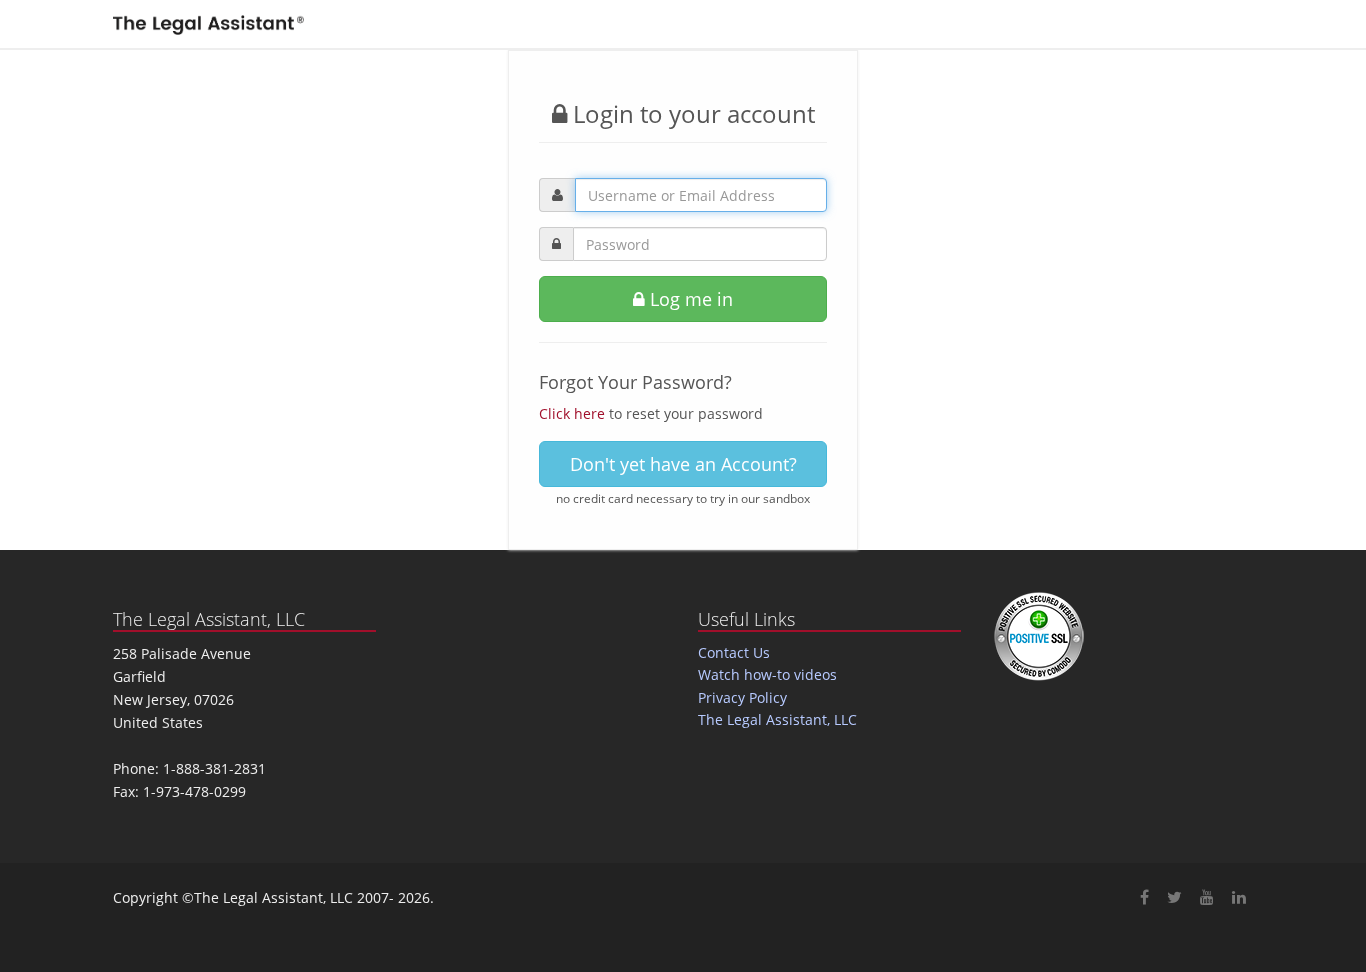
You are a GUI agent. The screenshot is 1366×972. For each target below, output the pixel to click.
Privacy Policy (742, 697)
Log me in (689, 299)
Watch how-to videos (767, 674)
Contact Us (734, 652)
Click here (572, 413)
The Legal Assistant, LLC (777, 719)
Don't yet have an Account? (683, 464)
